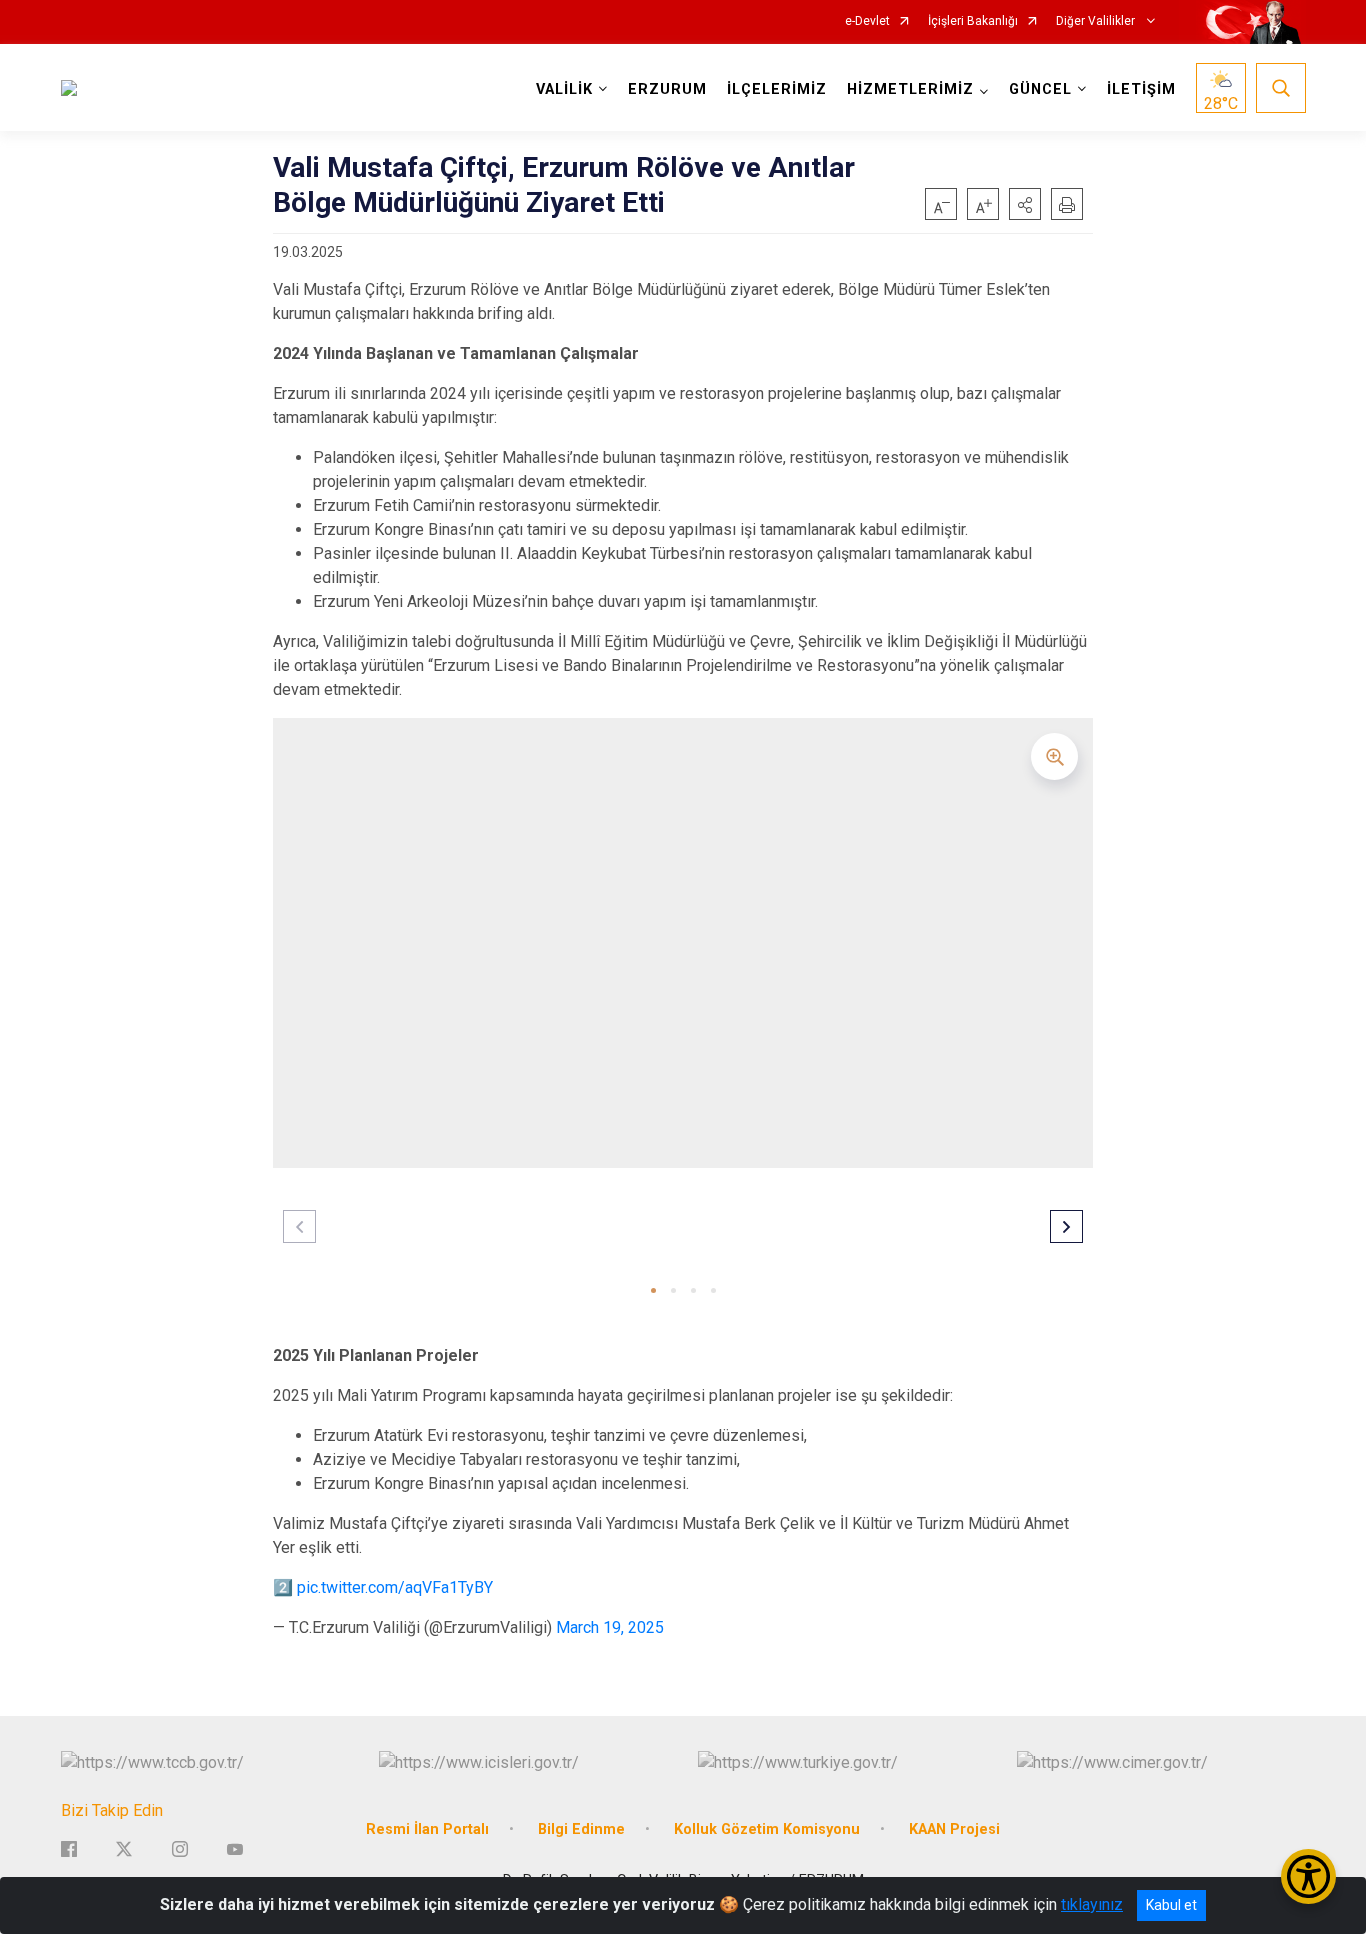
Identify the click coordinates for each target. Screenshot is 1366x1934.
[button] (1025, 204)
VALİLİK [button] (564, 89)
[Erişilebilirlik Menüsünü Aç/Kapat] (1308, 1876)
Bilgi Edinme (581, 1829)
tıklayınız (1092, 1904)
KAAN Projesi (954, 1829)
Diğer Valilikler (1097, 21)
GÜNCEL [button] (1040, 89)
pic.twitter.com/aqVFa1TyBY (395, 1587)
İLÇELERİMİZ (777, 89)
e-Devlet (867, 21)
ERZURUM (667, 89)
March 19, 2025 (610, 1627)
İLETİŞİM (1141, 89)
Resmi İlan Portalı (427, 1829)
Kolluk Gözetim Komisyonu (767, 1829)
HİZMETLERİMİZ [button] (910, 89)
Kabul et (1171, 1905)
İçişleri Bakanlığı (973, 21)
